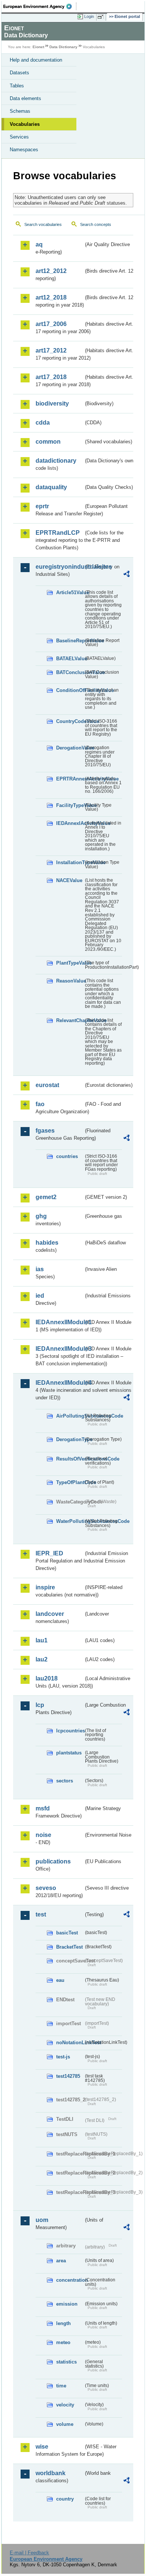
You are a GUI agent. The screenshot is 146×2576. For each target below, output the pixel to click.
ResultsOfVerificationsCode (70, 1459)
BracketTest (69, 1947)
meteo (63, 2342)
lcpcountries (70, 1731)
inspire (45, 1587)
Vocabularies (25, 124)
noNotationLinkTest (70, 2043)
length (63, 2323)
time (61, 2386)
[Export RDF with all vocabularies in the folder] (127, 575)
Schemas (20, 111)
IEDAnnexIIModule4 (60, 1383)
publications (53, 1861)
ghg (41, 1216)
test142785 (68, 2076)
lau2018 (47, 1678)
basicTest (67, 1933)
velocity (65, 2405)
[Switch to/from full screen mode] (102, 17)
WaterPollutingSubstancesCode (70, 1521)
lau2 (42, 1659)
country (65, 2499)
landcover (50, 1614)
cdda (43, 423)
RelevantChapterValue (70, 1020)
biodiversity (52, 404)
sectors (65, 1781)
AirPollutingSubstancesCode (70, 1416)
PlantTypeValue (70, 963)
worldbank (51, 2473)
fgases (45, 1131)
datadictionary (56, 461)
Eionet (38, 47)
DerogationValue (70, 748)
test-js (63, 2057)
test (41, 1914)
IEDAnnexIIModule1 (60, 1322)
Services (19, 137)
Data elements (25, 98)
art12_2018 (51, 297)
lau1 (42, 1640)
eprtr (42, 506)
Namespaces (24, 150)
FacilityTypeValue (70, 805)
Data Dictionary (63, 47)
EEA (40, 6)
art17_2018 (51, 377)
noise (43, 1835)
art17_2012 (51, 350)
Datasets (19, 73)
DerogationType (70, 1439)
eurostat (47, 1085)
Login (89, 16)
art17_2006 (51, 324)
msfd (43, 1808)
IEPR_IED (49, 1553)
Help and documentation (36, 60)
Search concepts (96, 224)
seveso (46, 1888)
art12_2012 (51, 271)
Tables (17, 86)
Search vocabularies (43, 224)
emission (67, 2304)
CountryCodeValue (70, 721)
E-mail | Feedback (29, 2553)
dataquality (51, 487)
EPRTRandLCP (58, 533)
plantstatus (69, 1753)
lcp (40, 1705)
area (61, 2261)
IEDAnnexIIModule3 (60, 1349)
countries (67, 1156)
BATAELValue (70, 659)
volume (65, 2424)
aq (39, 244)
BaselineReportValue (70, 641)
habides (47, 1243)
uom (42, 2220)
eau (60, 1980)
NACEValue (69, 880)
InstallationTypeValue (70, 862)
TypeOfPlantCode (70, 1482)
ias (40, 1269)
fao (40, 1104)
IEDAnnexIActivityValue (70, 823)
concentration (70, 2280)
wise (42, 2447)
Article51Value (70, 592)
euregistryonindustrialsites (60, 567)
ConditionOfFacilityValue (70, 690)
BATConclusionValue (70, 672)
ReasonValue (70, 981)
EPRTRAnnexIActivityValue (70, 779)
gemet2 (46, 1197)
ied (40, 1296)
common (48, 442)
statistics (66, 2362)
